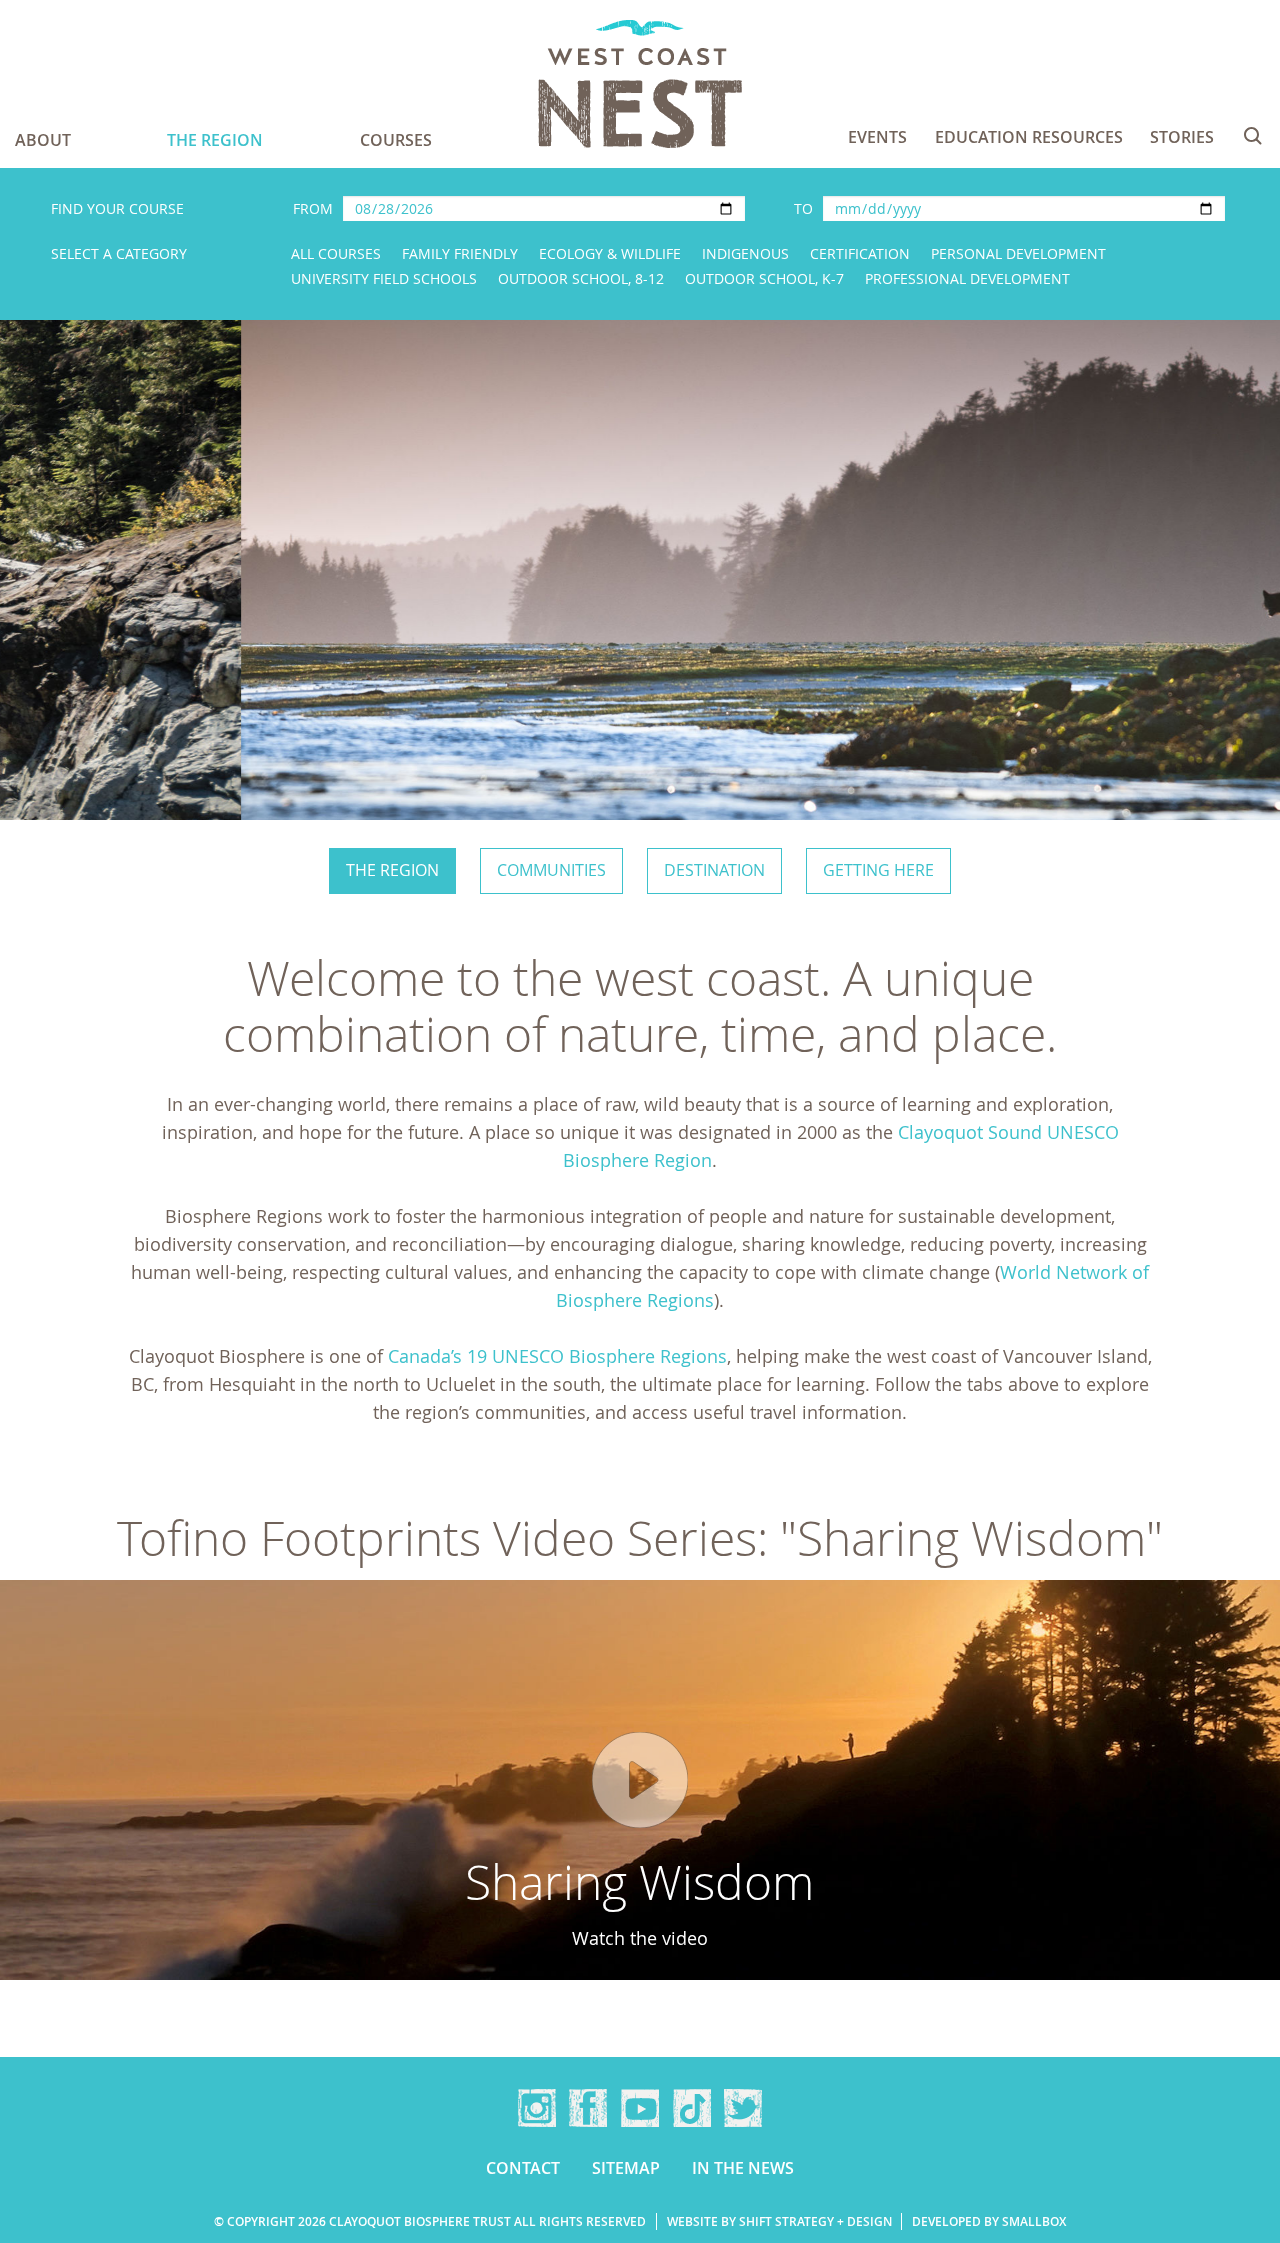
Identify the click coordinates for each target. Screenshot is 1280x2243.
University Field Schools (384, 278)
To (803, 208)
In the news (743, 2168)
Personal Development (1018, 253)
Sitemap (626, 2168)
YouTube (640, 2108)
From (313, 208)
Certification (860, 253)
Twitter (743, 2108)
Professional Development (967, 278)
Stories (1182, 137)
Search (1253, 136)
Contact (523, 2168)
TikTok (692, 2108)
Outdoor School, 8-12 (581, 278)
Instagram (537, 2108)
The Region (215, 140)
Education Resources (1029, 137)
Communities (551, 870)
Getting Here (878, 870)
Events (877, 137)
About (43, 140)
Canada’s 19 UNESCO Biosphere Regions (557, 1356)
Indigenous (745, 253)
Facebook (588, 2108)
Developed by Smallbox (989, 2221)
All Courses (336, 253)
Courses (396, 140)
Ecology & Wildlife (610, 253)
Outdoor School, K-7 (764, 278)
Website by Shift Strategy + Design (779, 2221)
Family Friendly (460, 253)
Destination (714, 870)
